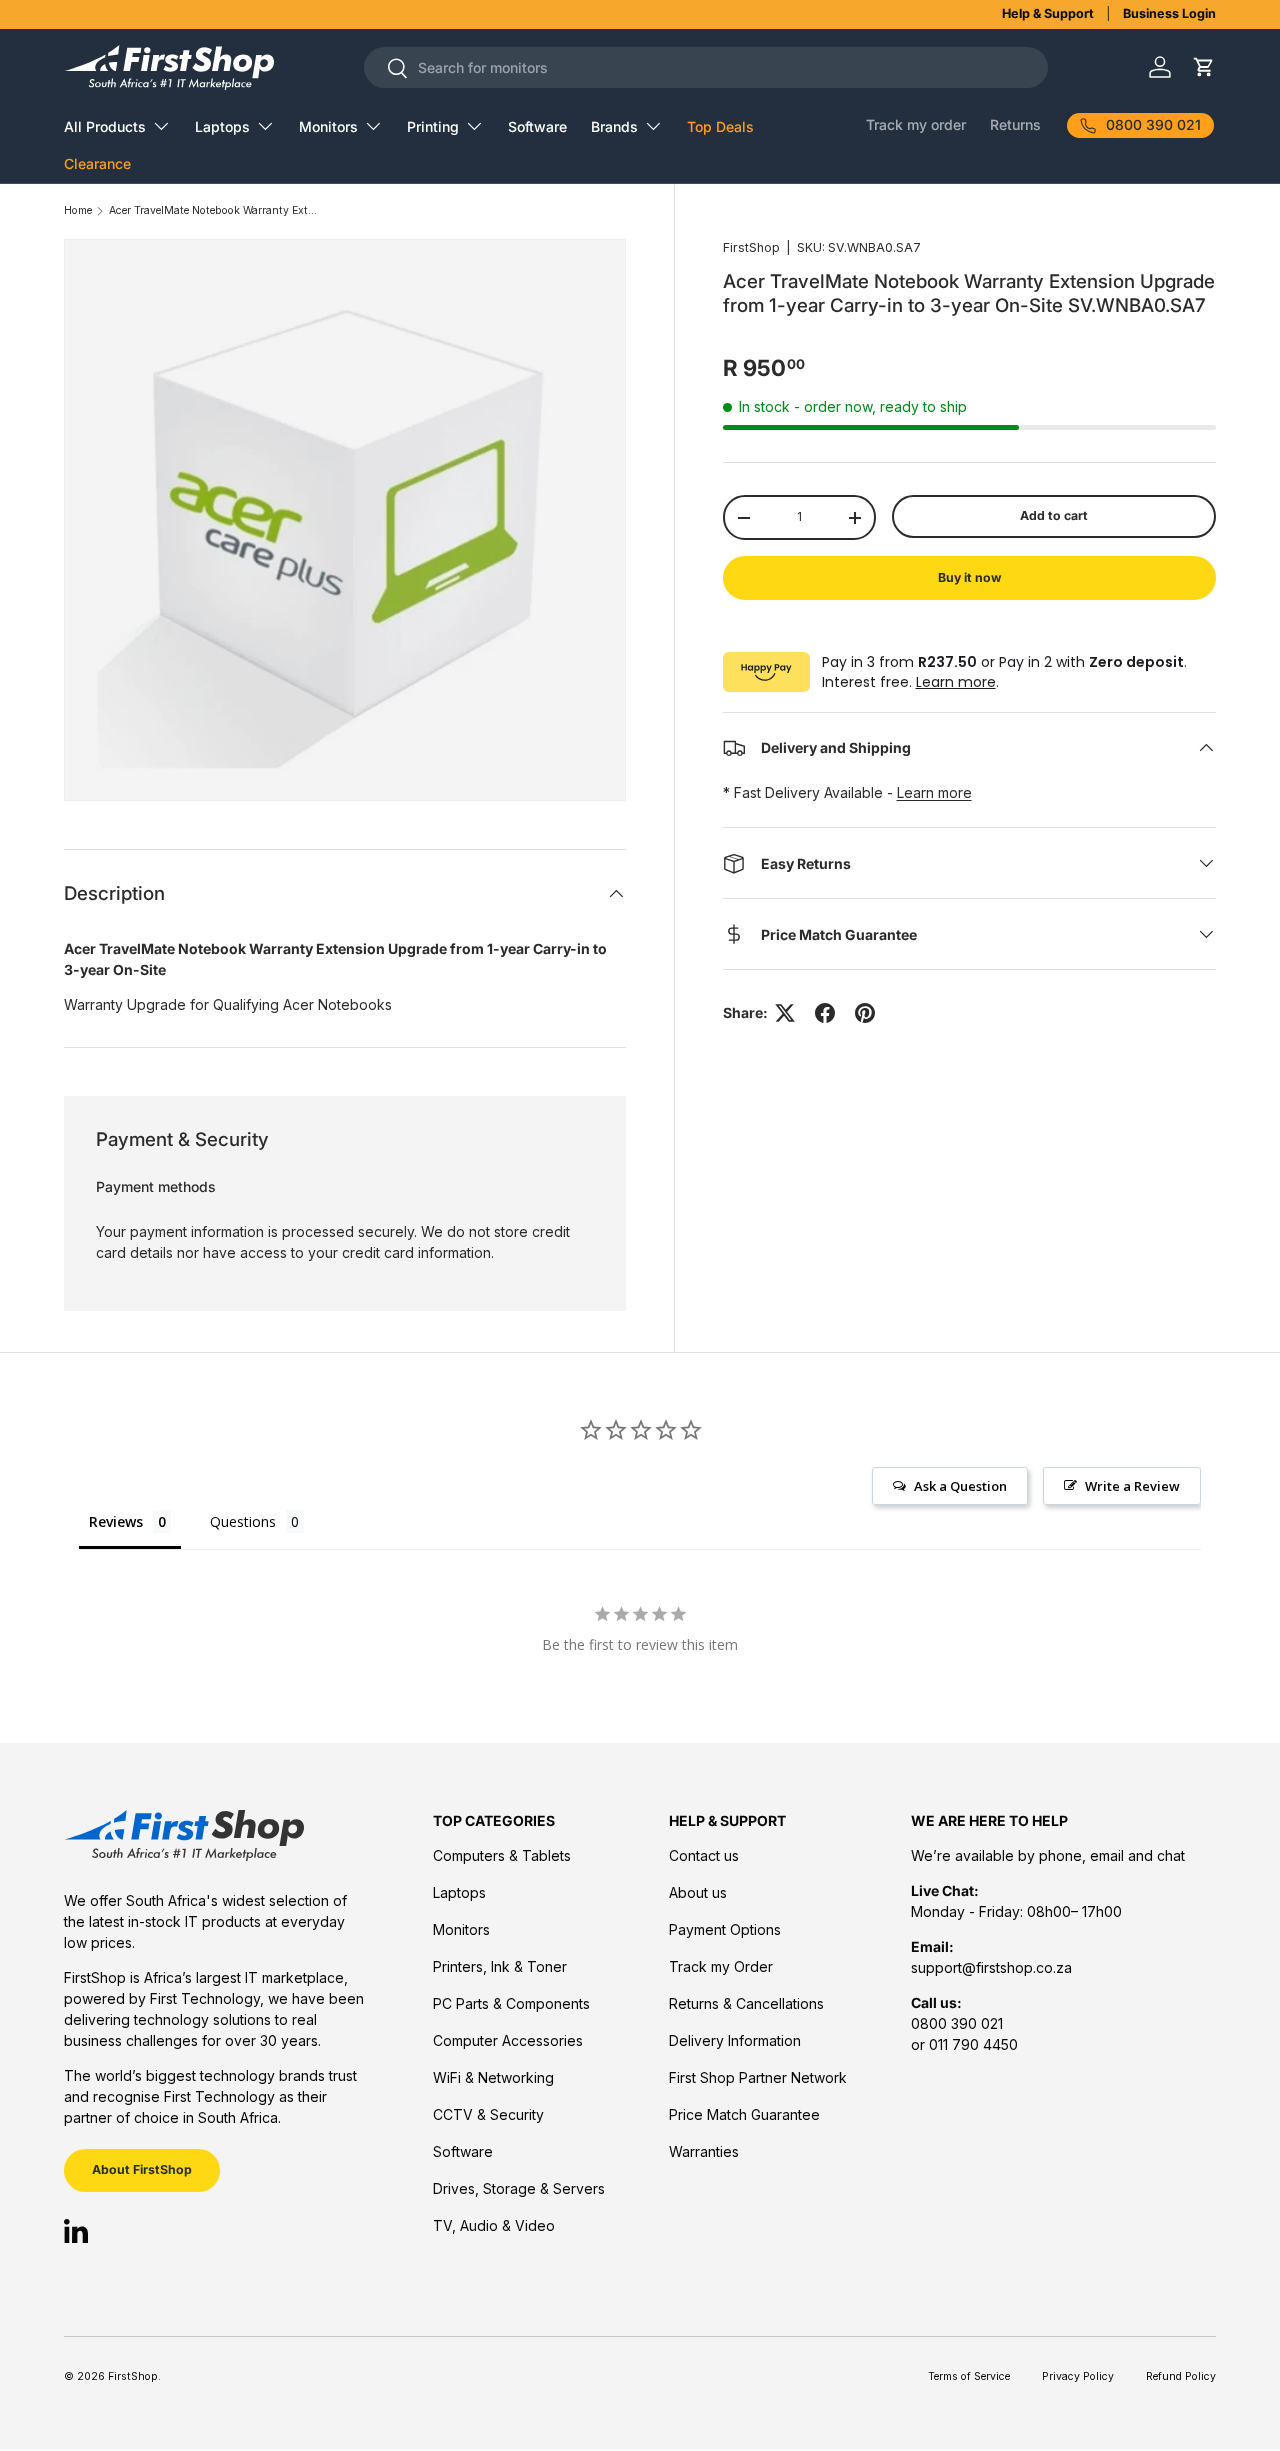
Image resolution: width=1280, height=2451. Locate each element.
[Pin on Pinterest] (865, 1013)
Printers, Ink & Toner (500, 1966)
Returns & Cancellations (746, 2003)
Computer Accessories (508, 2040)
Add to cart (1054, 515)
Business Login (1169, 13)
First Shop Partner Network (758, 2077)
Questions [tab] (243, 1521)
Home (78, 211)
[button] (1203, 67)
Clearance (97, 163)
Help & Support (1048, 13)
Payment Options (725, 1929)
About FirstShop (142, 2169)
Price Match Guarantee (744, 2114)
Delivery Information (735, 2040)
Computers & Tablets (502, 1855)
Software (537, 126)
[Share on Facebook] (825, 1013)
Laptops (222, 126)
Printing (433, 126)
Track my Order (721, 1966)
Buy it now (969, 577)
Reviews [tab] (116, 1521)
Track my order (916, 124)
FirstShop (751, 247)
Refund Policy (1181, 2376)
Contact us (704, 1855)
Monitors (328, 126)
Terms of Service (969, 2376)
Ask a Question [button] (960, 1486)
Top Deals (720, 126)
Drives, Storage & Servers (519, 2188)
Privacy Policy (1078, 2376)
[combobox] (706, 67)
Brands (614, 126)
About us (698, 1892)
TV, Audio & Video (494, 2225)
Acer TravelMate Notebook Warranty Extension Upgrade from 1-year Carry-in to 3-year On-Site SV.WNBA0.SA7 (214, 211)
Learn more (956, 682)
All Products (105, 126)
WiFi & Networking (493, 2077)
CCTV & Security (488, 2114)
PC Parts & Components (511, 2003)
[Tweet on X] (785, 1013)
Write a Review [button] (1132, 1486)
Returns (1015, 124)
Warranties (704, 2151)
